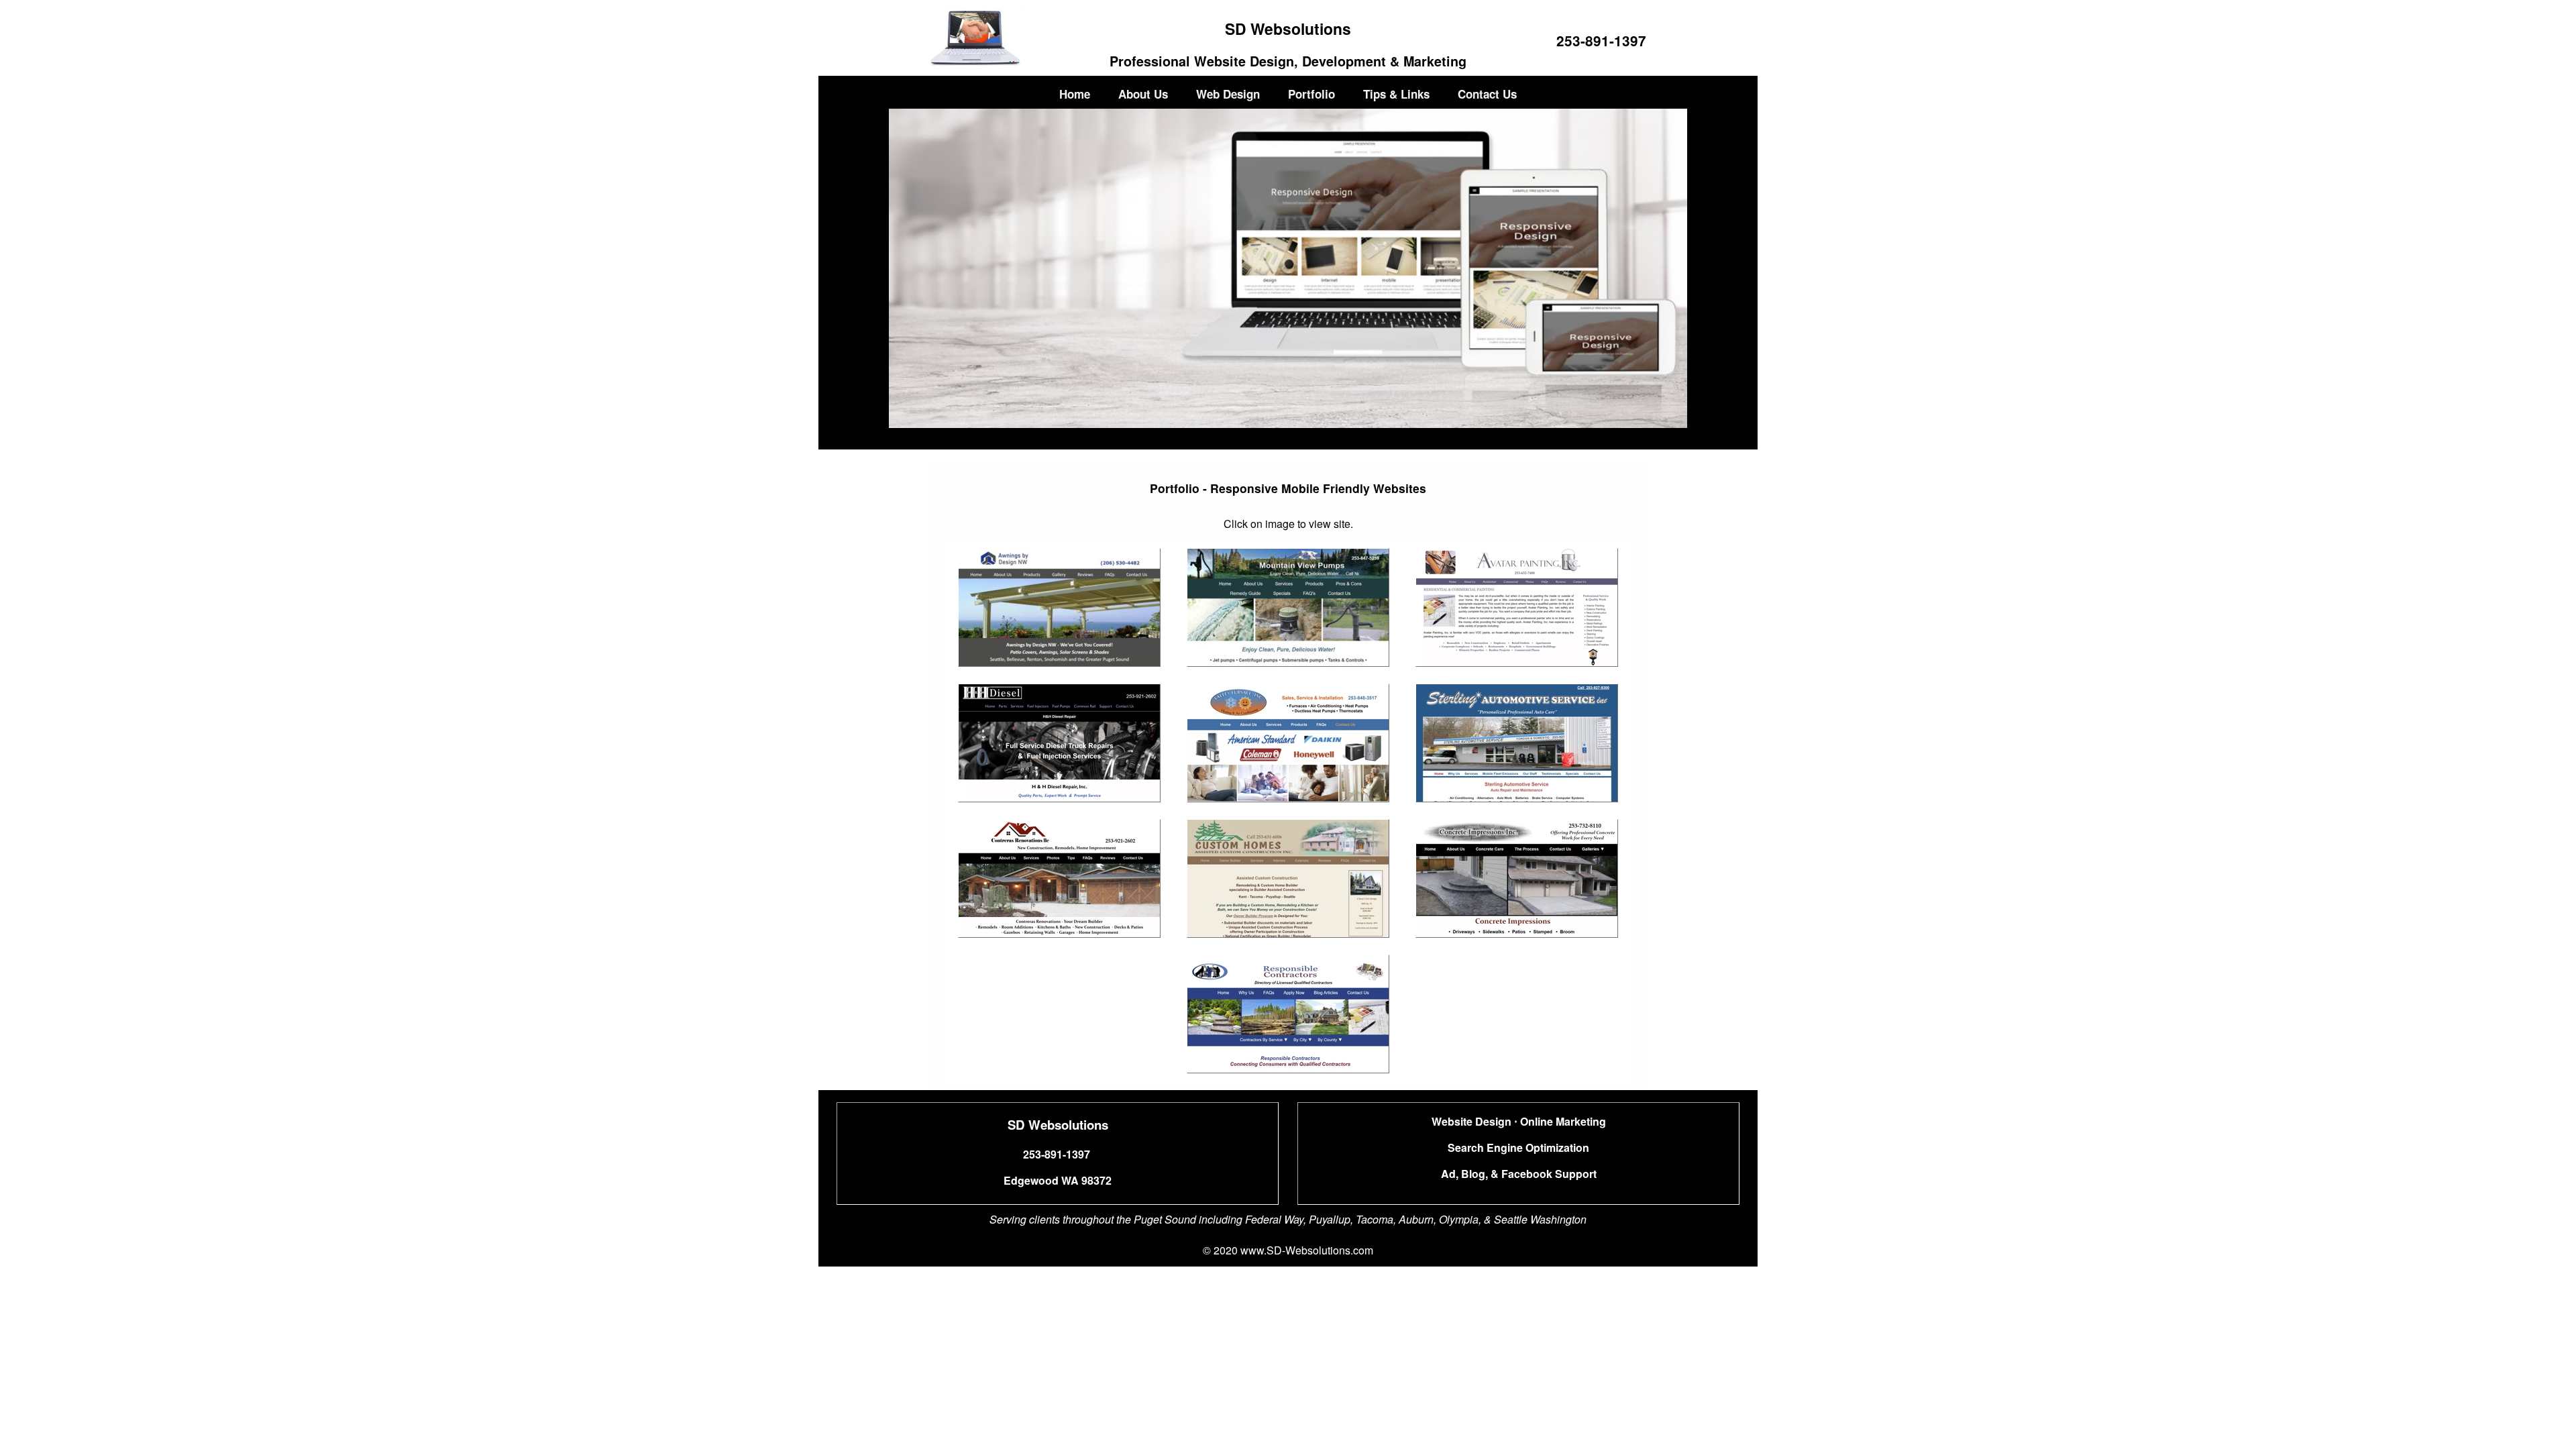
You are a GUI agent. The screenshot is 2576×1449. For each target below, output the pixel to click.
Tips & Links (1396, 94)
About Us (1143, 94)
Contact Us (1487, 94)
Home (1075, 94)
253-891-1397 (1601, 41)
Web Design (1228, 94)
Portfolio (1311, 94)
